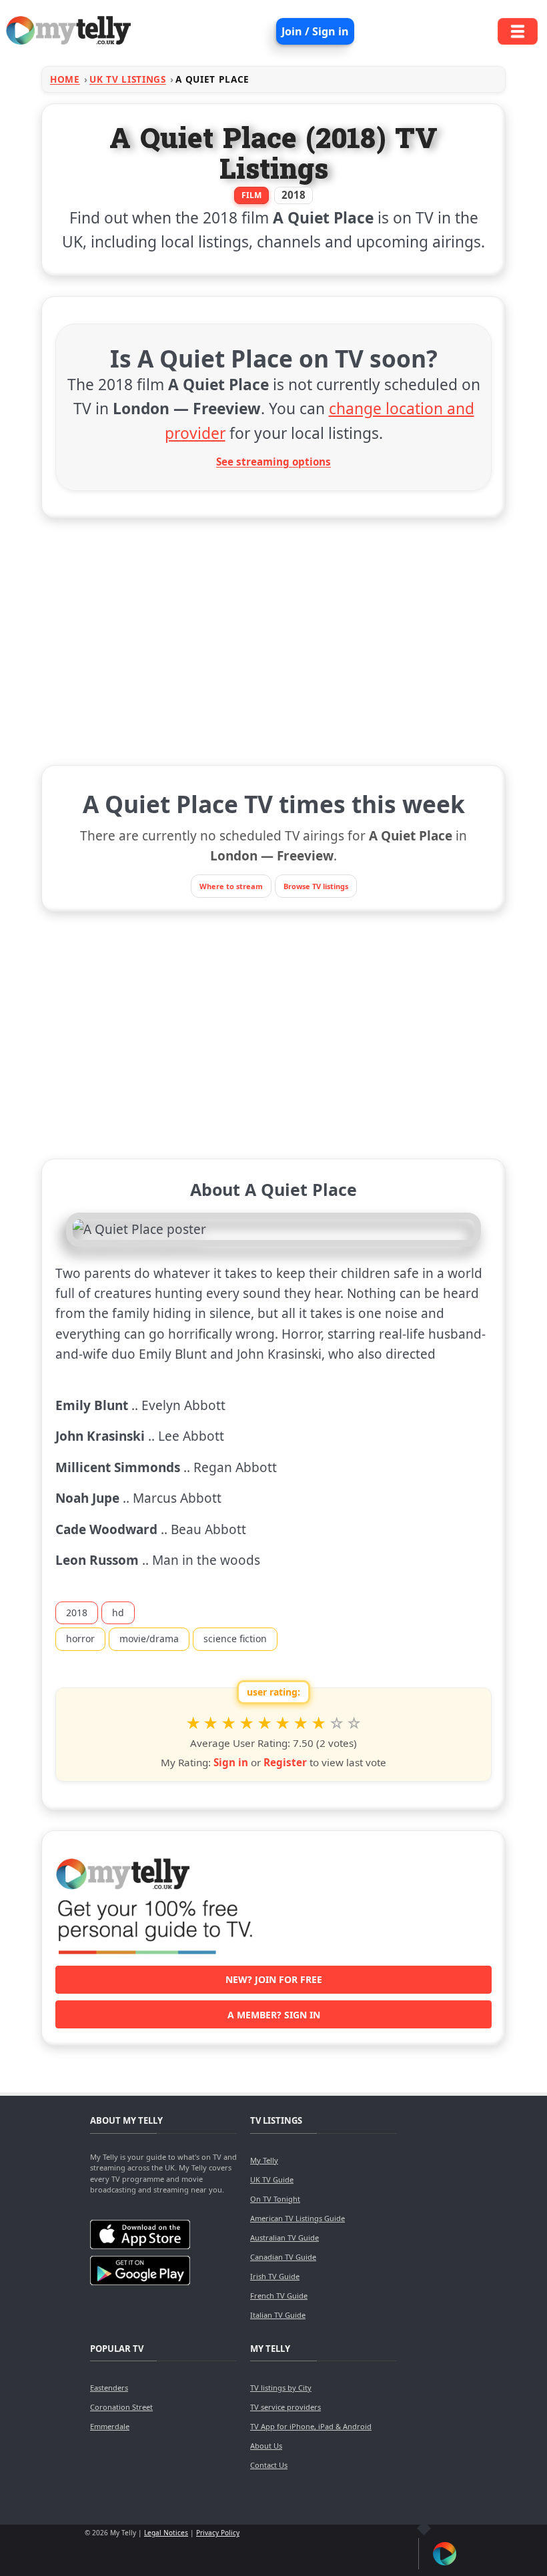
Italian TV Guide (278, 2315)
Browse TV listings (316, 886)
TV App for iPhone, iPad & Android (311, 2426)
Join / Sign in (315, 31)
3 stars (228, 1724)
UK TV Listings (128, 79)
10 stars (355, 1724)
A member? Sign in (274, 2015)
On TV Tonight (275, 2199)
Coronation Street (121, 2407)
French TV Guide (279, 2296)
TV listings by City (281, 2388)
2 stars (211, 1724)
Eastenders (109, 2388)
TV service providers (286, 2407)
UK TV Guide (272, 2179)
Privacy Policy (218, 2533)
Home (65, 79)
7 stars (301, 1724)
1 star (193, 1724)
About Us (266, 2446)
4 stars (246, 1724)
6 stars (283, 1724)
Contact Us (269, 2465)
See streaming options (273, 462)
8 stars (319, 1724)
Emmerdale (110, 2426)
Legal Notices (166, 2533)
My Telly (264, 2160)
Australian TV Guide (285, 2237)
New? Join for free (274, 1979)
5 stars (264, 1724)
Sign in (231, 1762)
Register (285, 1762)
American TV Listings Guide (298, 2218)
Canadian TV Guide (283, 2257)
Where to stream (231, 886)
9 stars (337, 1724)
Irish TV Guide (275, 2276)
